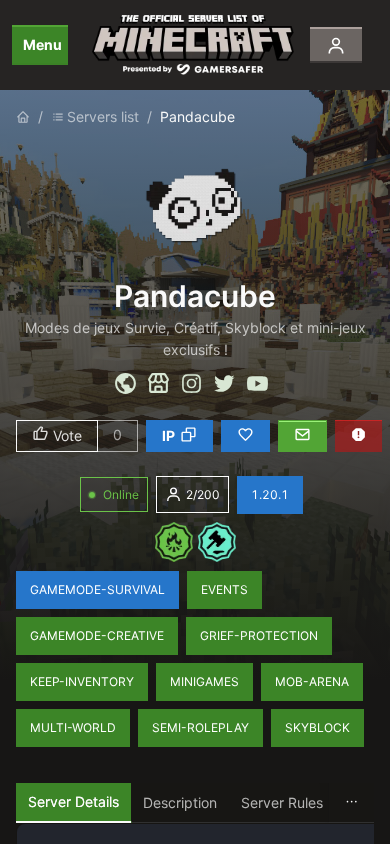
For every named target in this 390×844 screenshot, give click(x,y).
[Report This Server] (358, 436)
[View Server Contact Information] (302, 436)
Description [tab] (180, 802)
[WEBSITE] (127, 381)
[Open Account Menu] (336, 45)
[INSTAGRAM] (193, 381)
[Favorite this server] (245, 436)
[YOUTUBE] (259, 381)
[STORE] (160, 381)
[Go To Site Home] (23, 117)
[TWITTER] (226, 381)
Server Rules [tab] (282, 802)
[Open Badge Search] (173, 542)
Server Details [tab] (73, 801)
